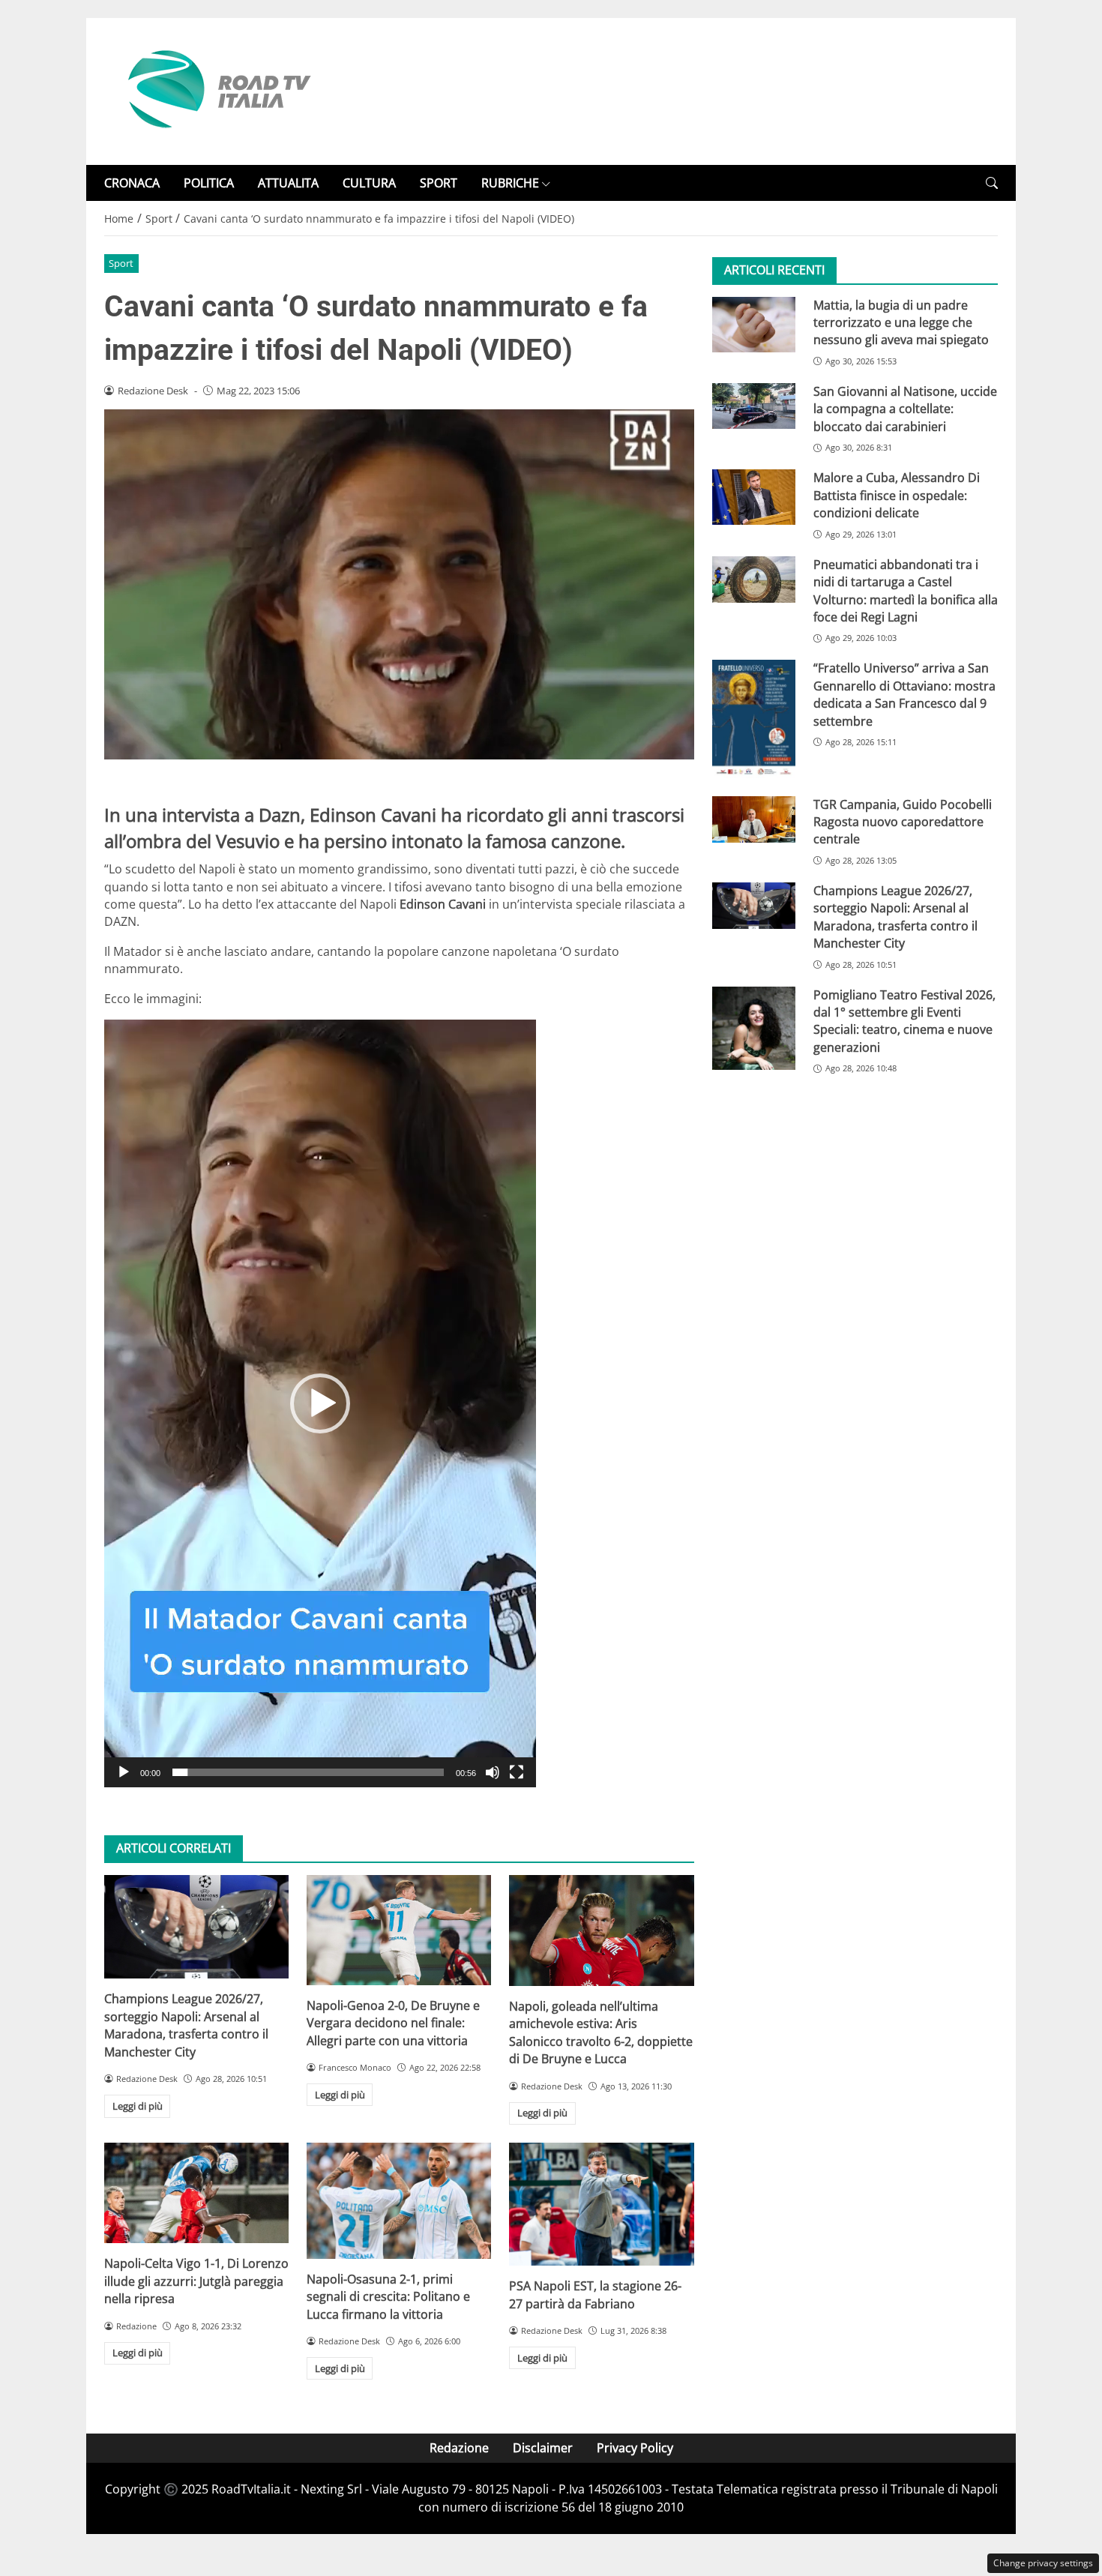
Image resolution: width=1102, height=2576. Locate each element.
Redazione (459, 2448)
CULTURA (369, 183)
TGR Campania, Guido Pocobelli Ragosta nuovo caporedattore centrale (903, 822)
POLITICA (209, 183)
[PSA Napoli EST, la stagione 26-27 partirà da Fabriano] (601, 2204)
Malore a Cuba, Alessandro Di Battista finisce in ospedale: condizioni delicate (897, 496)
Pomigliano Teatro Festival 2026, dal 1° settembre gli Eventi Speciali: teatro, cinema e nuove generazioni (904, 1021)
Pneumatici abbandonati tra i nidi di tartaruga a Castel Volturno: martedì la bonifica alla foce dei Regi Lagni (906, 591)
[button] (992, 183)
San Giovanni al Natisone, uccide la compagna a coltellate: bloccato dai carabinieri (905, 410)
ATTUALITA (288, 183)
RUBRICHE (510, 183)
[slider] (308, 1772)
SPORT (439, 183)
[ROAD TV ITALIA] (217, 90)
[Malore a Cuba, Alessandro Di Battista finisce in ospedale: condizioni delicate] (754, 498)
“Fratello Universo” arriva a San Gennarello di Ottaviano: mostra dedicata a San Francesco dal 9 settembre (904, 695)
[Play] (124, 1772)
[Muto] (493, 1772)
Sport (121, 263)
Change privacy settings (1043, 2563)
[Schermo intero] (517, 1772)
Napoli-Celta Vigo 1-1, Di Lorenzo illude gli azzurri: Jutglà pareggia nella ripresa (196, 2281)
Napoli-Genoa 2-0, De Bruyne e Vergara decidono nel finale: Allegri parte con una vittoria (393, 2023)
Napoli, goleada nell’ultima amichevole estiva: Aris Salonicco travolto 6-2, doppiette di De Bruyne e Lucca (601, 2032)
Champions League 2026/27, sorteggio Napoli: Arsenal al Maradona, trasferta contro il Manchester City (186, 2025)
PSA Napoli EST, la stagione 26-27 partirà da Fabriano (595, 2294)
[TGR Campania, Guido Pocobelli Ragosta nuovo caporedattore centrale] (754, 819)
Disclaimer (543, 2448)
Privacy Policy (635, 2448)
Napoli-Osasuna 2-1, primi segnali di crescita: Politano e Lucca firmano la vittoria (388, 2297)
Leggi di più (138, 2106)
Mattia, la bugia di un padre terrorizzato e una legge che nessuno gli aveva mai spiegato (901, 323)
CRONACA (132, 183)
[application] (320, 1403)
